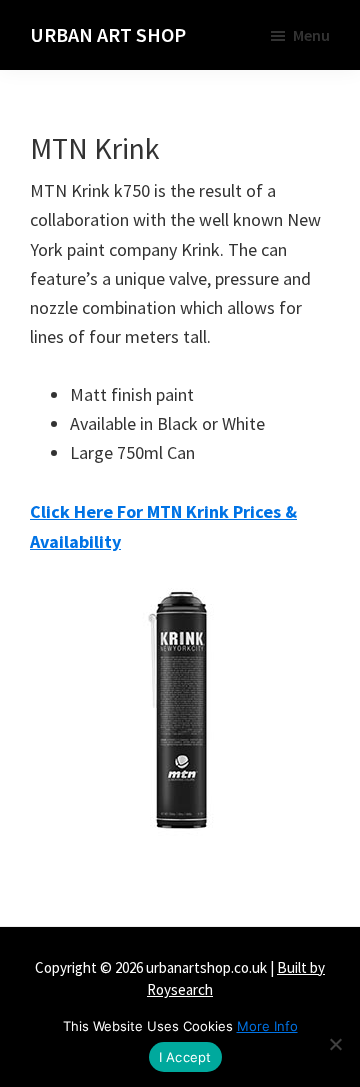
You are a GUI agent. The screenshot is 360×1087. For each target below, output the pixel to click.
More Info (267, 1026)
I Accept (185, 1057)
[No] (335, 1044)
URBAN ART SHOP (108, 34)
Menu (311, 35)
